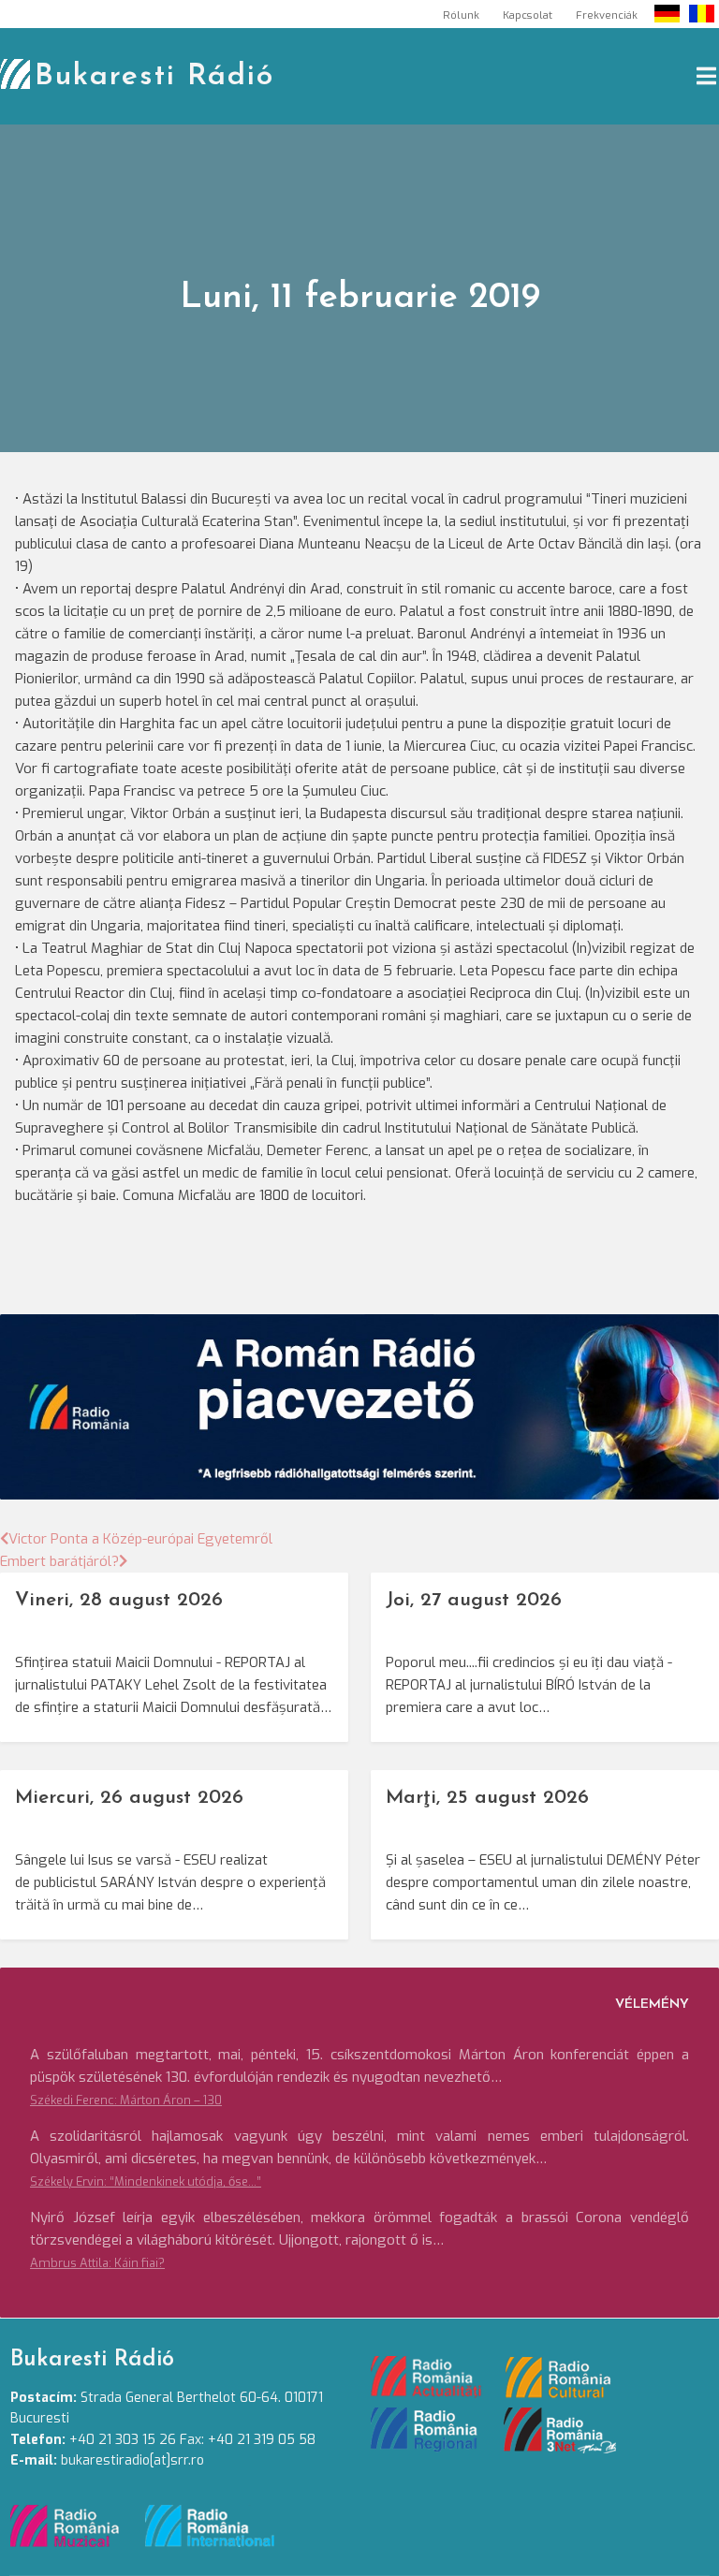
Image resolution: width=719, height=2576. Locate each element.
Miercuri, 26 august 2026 (129, 1798)
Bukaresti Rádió (154, 77)
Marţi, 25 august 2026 (487, 1798)
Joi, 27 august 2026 (474, 1600)
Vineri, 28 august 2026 (119, 1600)
